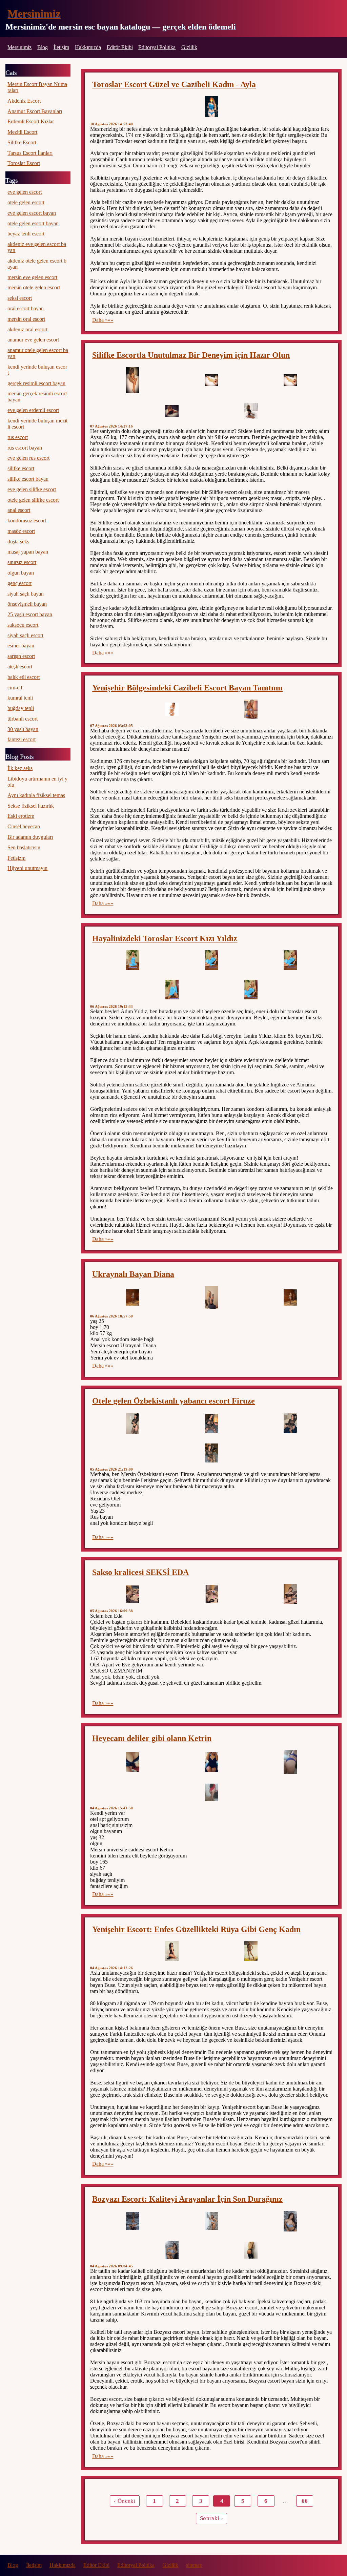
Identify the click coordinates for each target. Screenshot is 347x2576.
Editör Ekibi (120, 47)
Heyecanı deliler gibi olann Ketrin (152, 1738)
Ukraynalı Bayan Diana (133, 1274)
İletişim (61, 47)
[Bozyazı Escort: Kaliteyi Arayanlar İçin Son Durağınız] (132, 2221)
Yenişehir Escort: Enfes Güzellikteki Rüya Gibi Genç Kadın (196, 1929)
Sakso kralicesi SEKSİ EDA (140, 1572)
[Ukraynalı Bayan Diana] (132, 1298)
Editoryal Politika (157, 47)
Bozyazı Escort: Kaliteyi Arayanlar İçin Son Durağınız (187, 2199)
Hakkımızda (88, 47)
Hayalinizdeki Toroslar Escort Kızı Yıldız (165, 938)
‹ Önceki (125, 2501)
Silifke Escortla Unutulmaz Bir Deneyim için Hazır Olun (191, 355)
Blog (43, 47)
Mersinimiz (34, 14)
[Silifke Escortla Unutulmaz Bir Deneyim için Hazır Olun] (132, 380)
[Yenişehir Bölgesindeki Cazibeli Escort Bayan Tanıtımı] (172, 709)
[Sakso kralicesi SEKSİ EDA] (132, 1594)
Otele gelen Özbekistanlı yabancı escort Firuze (173, 1401)
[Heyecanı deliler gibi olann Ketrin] (132, 1762)
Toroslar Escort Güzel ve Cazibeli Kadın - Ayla (174, 84)
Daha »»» (103, 320)
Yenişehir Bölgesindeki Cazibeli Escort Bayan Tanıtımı (187, 688)
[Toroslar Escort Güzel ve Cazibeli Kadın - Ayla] (211, 107)
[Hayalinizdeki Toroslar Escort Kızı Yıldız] (132, 960)
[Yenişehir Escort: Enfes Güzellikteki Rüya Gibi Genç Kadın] (172, 1951)
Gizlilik (189, 47)
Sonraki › (211, 2518)
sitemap (194, 2565)
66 (305, 2501)
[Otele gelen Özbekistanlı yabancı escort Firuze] (132, 1423)
